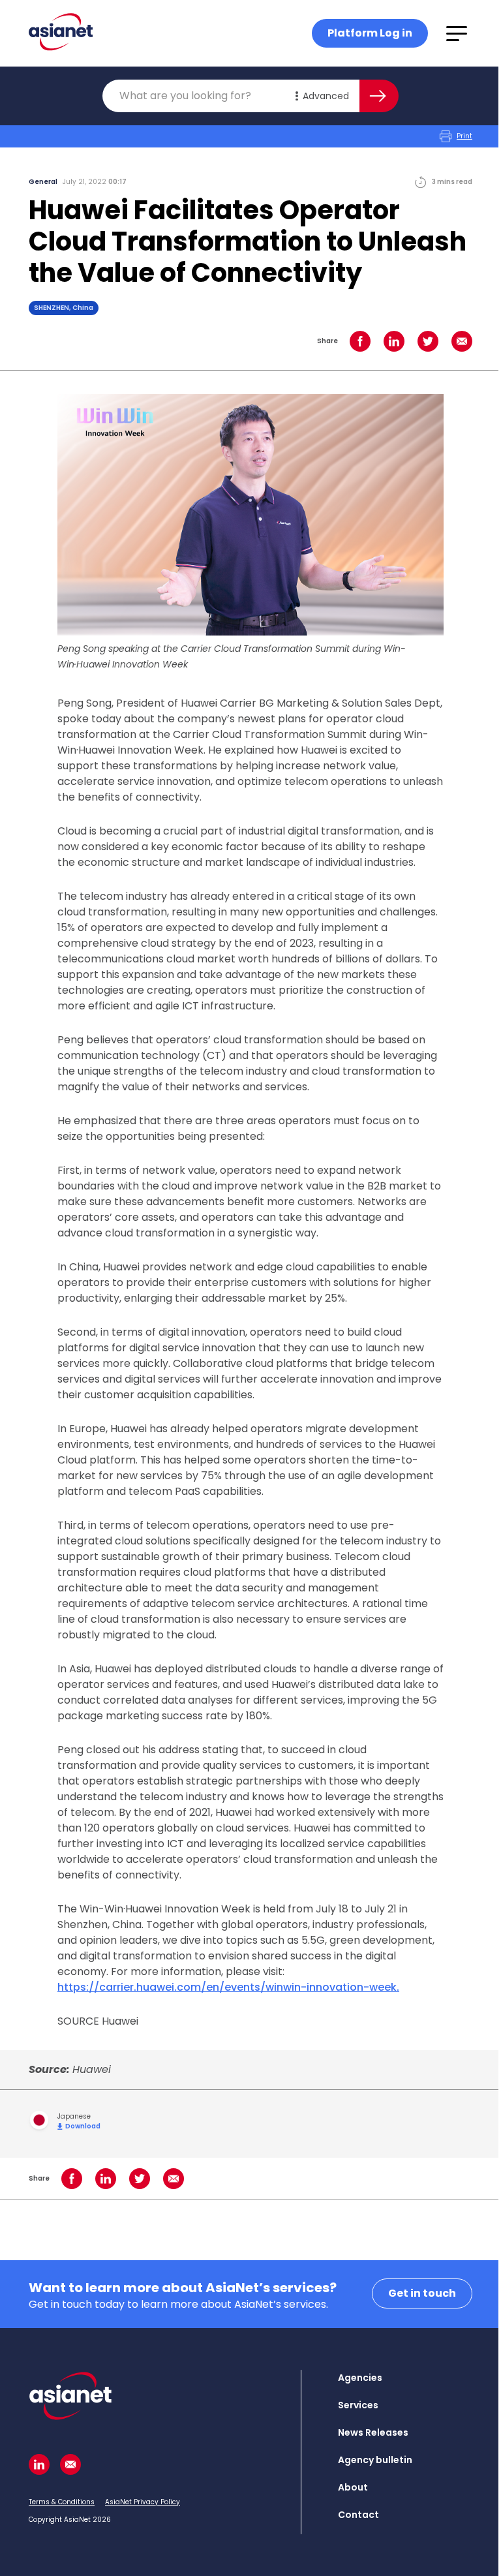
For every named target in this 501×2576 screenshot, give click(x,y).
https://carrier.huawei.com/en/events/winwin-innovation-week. (228, 1987)
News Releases (373, 2432)
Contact (358, 2515)
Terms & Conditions (62, 2502)
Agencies (360, 2378)
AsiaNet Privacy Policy (143, 2502)
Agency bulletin (375, 2460)
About (353, 2487)
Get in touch (422, 2293)
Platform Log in (370, 33)
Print (464, 136)
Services (358, 2405)
